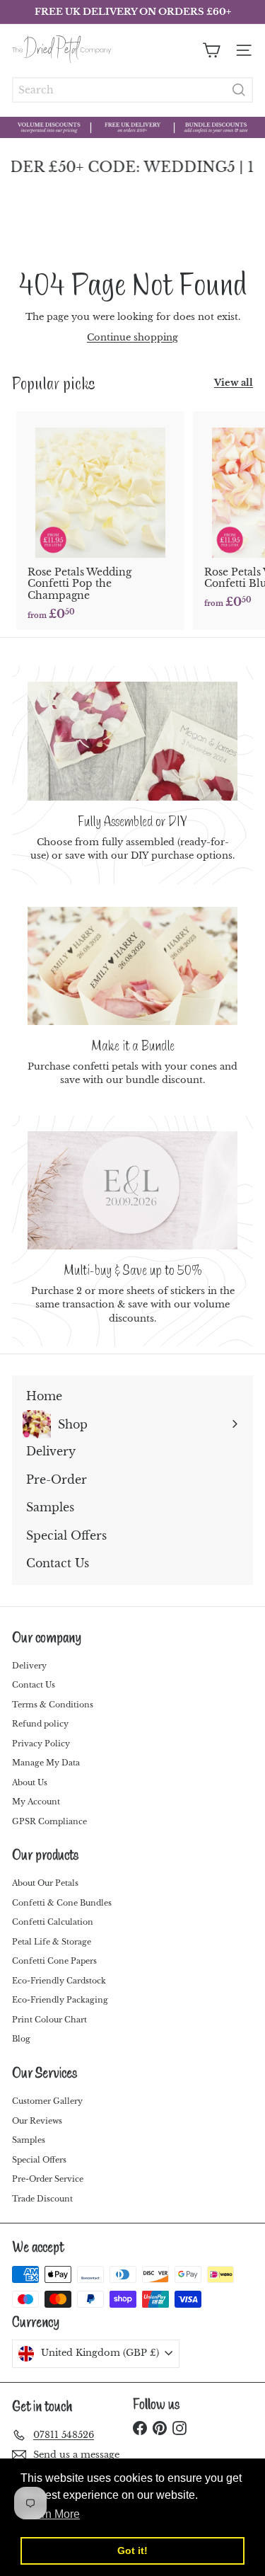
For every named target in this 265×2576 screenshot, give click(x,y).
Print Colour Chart (49, 2020)
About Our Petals (45, 1883)
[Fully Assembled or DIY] (132, 741)
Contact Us (34, 1685)
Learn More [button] (51, 2514)
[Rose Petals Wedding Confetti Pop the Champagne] (100, 521)
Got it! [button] (132, 2551)
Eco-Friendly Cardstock (59, 1981)
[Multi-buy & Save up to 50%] (132, 1190)
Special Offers (39, 2160)
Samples (29, 2140)
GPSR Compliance (49, 1821)
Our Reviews (37, 2121)
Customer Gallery (47, 2101)
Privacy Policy (41, 1744)
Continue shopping (132, 337)
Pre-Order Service (48, 2179)
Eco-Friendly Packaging (60, 2000)
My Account (36, 1802)
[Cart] (211, 50)
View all (234, 383)
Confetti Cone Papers (54, 1961)
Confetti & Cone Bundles (62, 1903)
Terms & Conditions (53, 1705)
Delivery (29, 1666)
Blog (21, 2039)
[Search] (239, 90)
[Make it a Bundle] (132, 966)
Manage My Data (46, 1763)
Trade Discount (42, 2199)
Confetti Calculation (53, 1922)
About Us (30, 1782)
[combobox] (132, 90)
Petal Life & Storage (52, 1942)
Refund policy (40, 1724)
